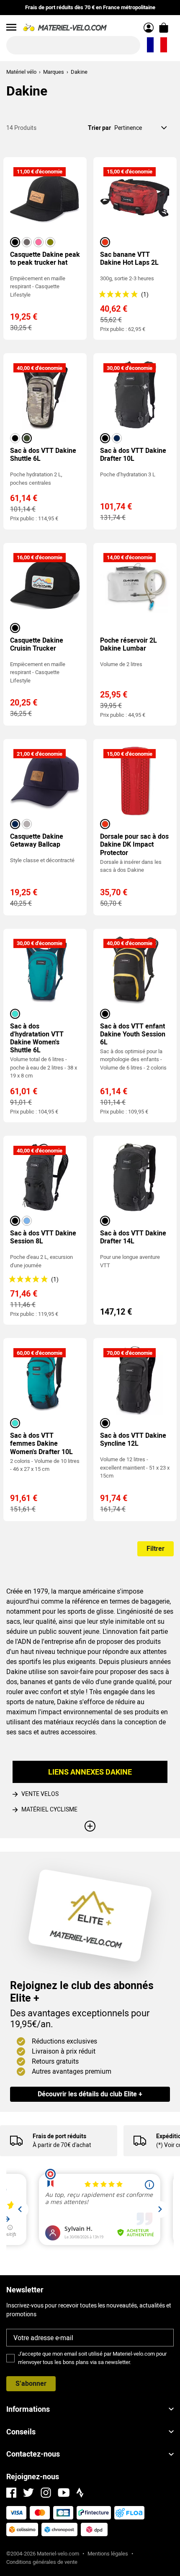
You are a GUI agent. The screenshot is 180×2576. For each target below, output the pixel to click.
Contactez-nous (33, 2454)
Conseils (21, 2432)
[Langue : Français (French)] (157, 45)
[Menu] (11, 27)
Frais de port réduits (59, 2136)
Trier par (99, 128)
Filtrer (156, 1549)
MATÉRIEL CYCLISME (49, 1809)
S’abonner (31, 2384)
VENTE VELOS (40, 1794)
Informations (28, 2409)
